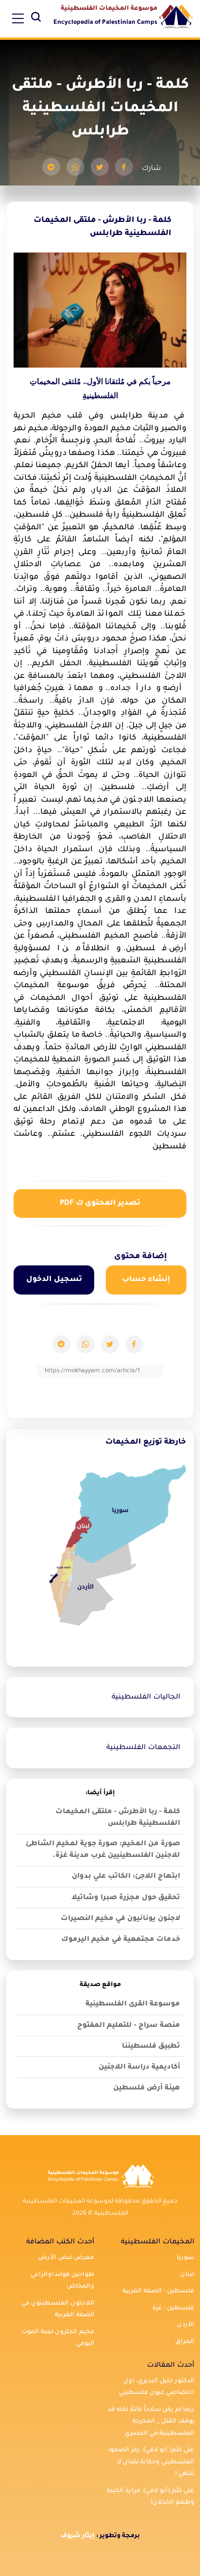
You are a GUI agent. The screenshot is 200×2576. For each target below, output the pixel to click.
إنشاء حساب (146, 1280)
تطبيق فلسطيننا (151, 2047)
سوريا (185, 2258)
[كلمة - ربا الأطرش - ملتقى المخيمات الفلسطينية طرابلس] (124, 167)
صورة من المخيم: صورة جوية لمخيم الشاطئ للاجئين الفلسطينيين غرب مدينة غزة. (103, 1850)
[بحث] (36, 19)
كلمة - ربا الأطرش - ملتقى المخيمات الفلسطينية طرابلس (118, 1818)
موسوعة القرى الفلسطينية (133, 2004)
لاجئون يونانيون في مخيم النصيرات (120, 1919)
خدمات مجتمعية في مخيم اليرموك (121, 1940)
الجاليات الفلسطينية (146, 1698)
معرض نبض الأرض (66, 2258)
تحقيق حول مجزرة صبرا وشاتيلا (126, 1898)
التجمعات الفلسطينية (143, 1748)
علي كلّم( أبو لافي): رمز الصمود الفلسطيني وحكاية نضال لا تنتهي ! (151, 2462)
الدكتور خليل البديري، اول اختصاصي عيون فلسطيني (157, 2387)
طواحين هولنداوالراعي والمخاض (62, 2281)
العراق (185, 2342)
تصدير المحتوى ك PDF (100, 1204)
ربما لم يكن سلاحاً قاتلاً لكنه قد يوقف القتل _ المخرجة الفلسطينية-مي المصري (151, 2422)
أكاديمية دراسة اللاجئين (139, 2068)
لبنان (187, 2275)
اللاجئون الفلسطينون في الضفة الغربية (58, 2310)
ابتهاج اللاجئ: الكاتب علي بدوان (126, 1877)
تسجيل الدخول (54, 1280)
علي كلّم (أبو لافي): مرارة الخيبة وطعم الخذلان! (150, 2497)
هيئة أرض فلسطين (147, 2088)
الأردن (185, 2325)
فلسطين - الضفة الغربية (158, 2291)
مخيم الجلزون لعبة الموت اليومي (58, 2338)
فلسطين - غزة (173, 2308)
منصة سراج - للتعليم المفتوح (129, 2026)
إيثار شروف (77, 2536)
